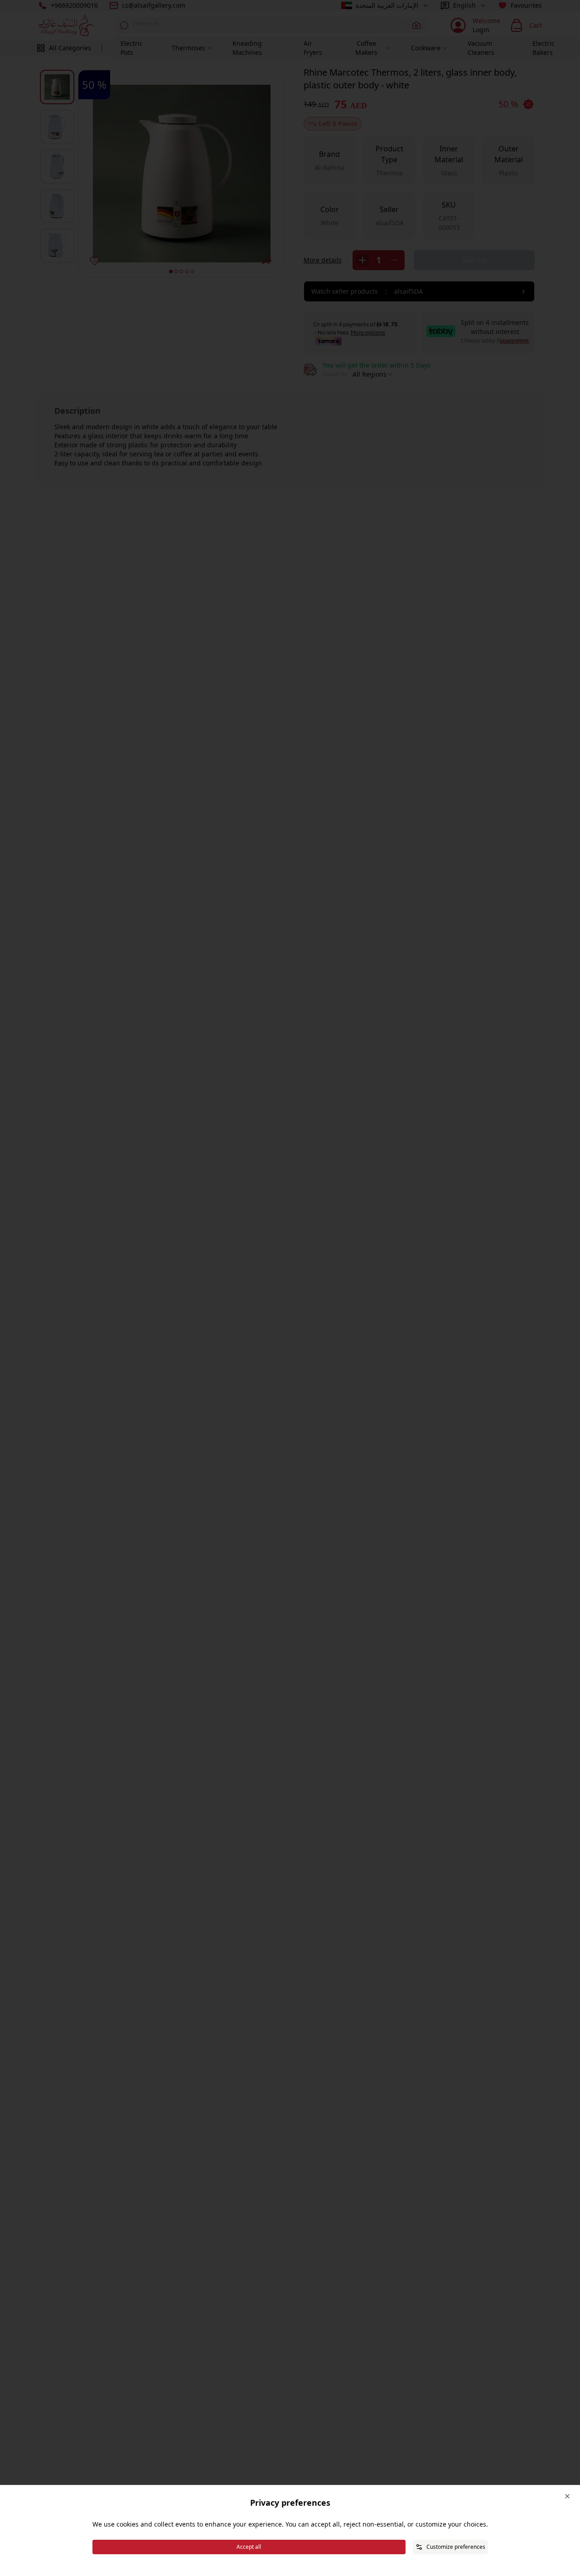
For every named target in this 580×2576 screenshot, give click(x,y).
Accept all (249, 2547)
